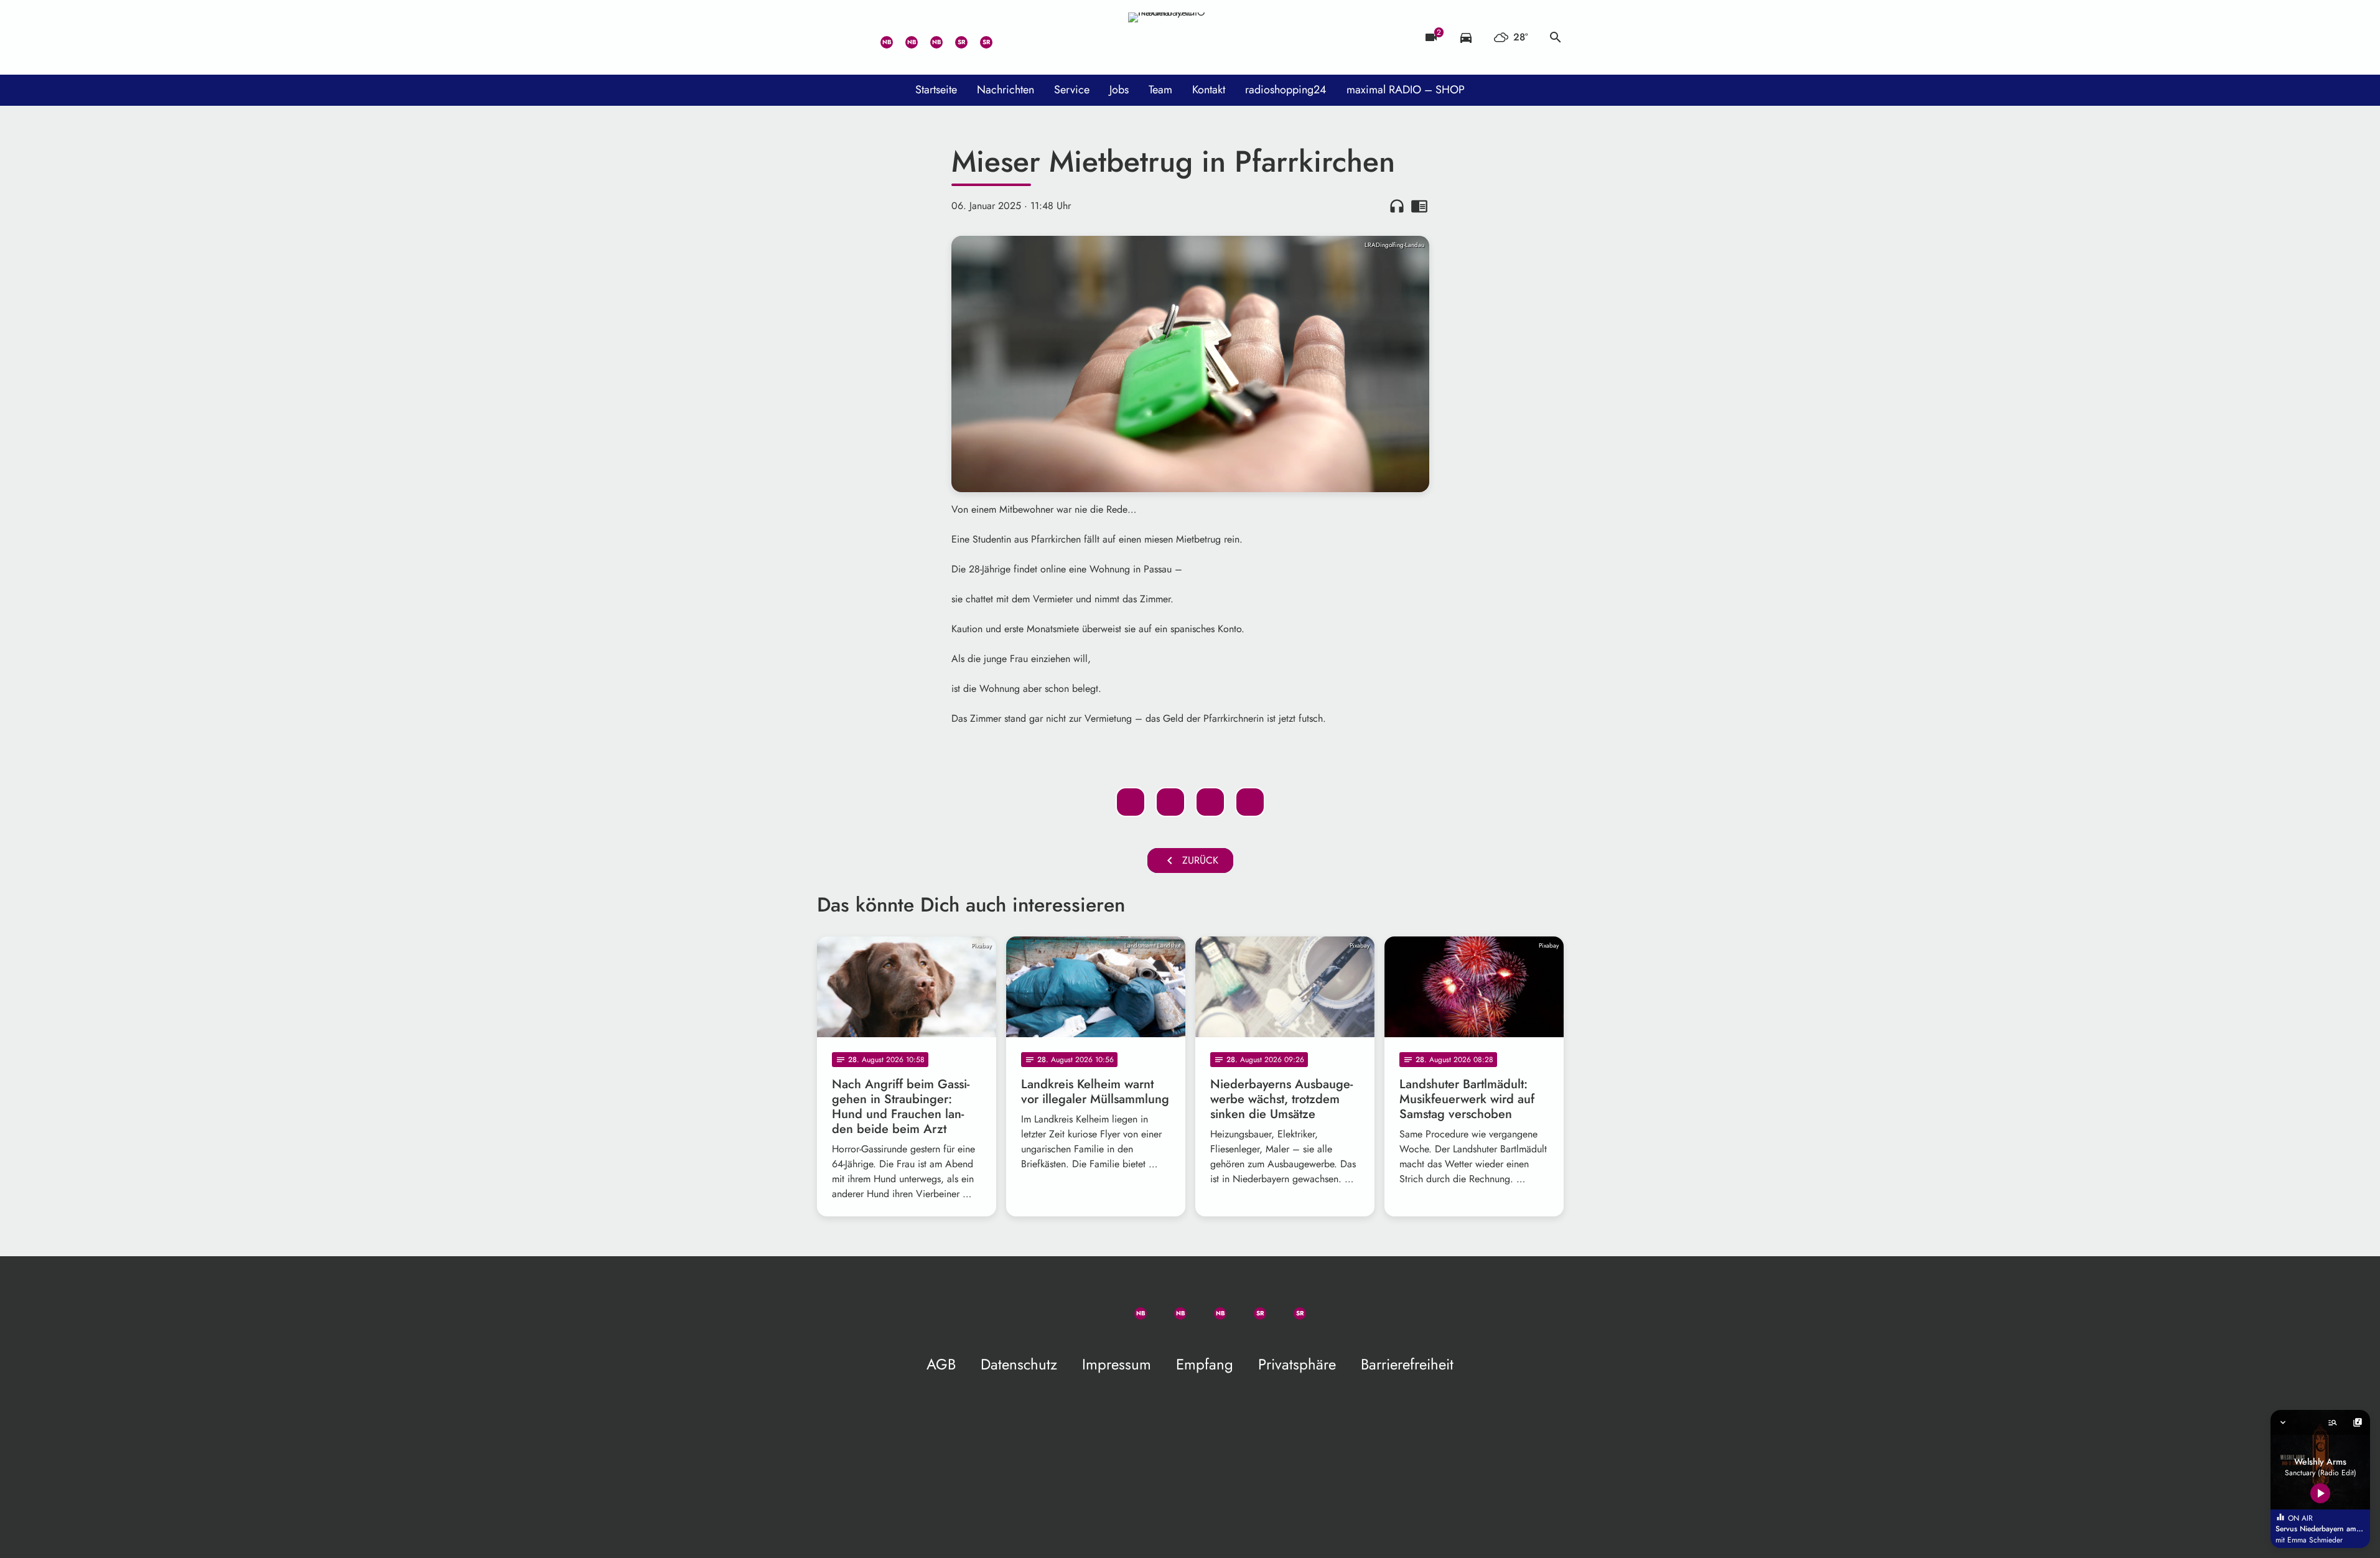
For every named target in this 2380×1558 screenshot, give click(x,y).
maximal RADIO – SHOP (1406, 90)
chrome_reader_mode (1419, 206)
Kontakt (1209, 90)
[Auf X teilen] (1170, 802)
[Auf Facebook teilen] (1131, 802)
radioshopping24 (1286, 90)
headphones (1397, 206)
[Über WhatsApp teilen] (1210, 802)
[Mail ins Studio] (829, 37)
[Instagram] (929, 37)
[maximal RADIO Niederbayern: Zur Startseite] (1190, 37)
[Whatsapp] (879, 37)
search (1556, 37)
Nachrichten (1006, 90)
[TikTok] (1004, 37)
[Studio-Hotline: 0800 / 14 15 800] (854, 37)
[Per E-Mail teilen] (1250, 802)
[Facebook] (904, 37)
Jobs (1119, 90)
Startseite (936, 90)
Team (1160, 90)
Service (1072, 90)
